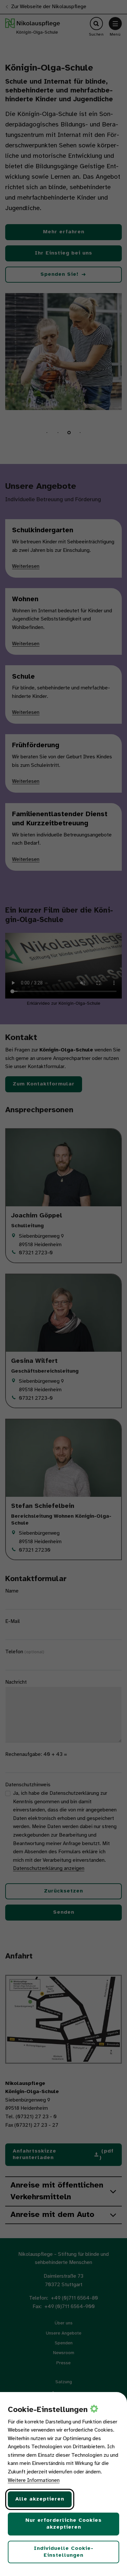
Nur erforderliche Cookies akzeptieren (63, 2524)
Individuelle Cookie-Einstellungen (64, 2552)
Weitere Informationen (34, 2480)
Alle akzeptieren (40, 2499)
